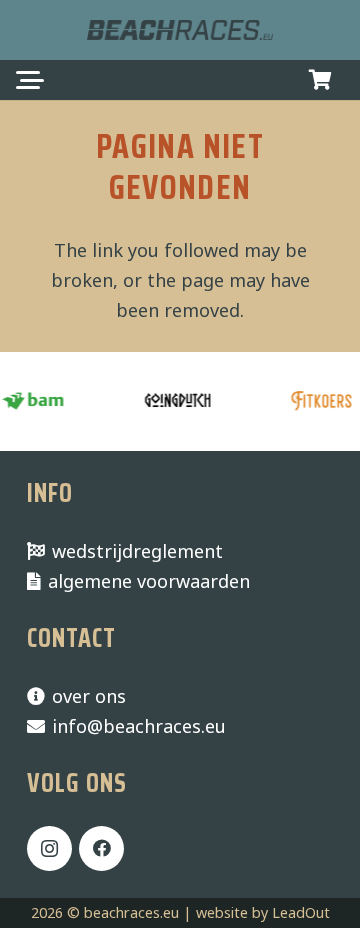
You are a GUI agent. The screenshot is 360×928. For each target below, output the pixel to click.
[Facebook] (101, 848)
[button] (30, 80)
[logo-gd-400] (176, 401)
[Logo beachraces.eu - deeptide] (180, 30)
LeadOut (301, 912)
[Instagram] (49, 848)
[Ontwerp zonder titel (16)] (320, 401)
